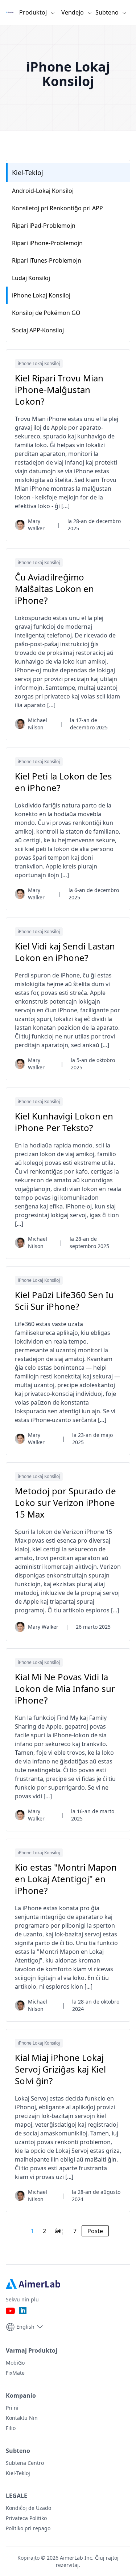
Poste (95, 2231)
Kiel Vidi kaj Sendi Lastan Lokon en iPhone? (65, 952)
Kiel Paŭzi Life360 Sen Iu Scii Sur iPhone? (64, 1301)
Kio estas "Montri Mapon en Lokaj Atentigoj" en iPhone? (66, 1879)
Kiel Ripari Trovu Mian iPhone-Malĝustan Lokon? (59, 390)
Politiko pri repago (28, 2528)
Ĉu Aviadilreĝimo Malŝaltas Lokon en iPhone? (54, 589)
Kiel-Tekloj (28, 173)
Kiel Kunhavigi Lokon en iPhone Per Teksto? (64, 1122)
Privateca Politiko (26, 2518)
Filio (11, 2428)
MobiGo (15, 2363)
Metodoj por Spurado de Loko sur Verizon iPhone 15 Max (65, 1503)
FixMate (15, 2373)
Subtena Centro (25, 2463)
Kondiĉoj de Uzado (28, 2508)
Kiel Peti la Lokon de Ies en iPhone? (63, 782)
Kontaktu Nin (22, 2418)
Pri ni (12, 2408)
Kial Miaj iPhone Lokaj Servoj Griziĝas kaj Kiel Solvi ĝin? (60, 2069)
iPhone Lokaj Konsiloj (39, 363)
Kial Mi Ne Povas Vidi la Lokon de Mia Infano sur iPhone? (65, 1689)
